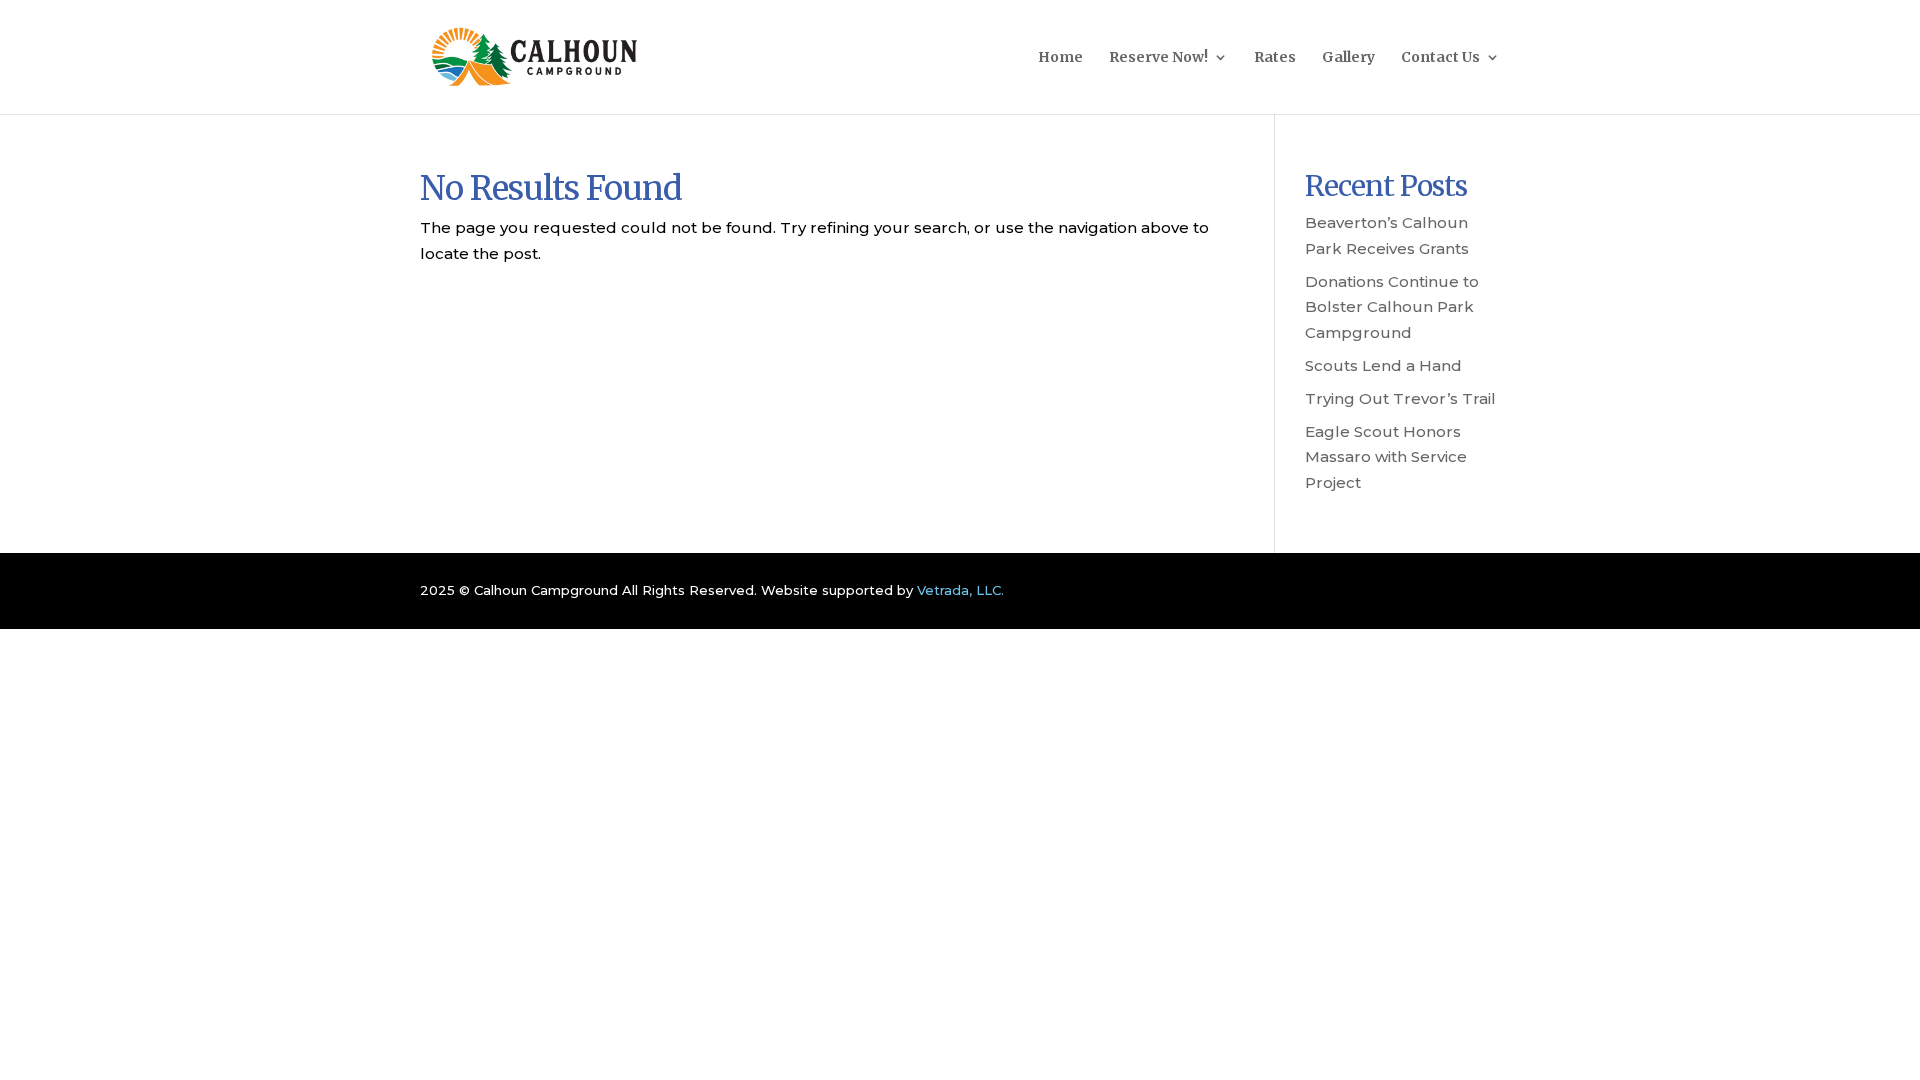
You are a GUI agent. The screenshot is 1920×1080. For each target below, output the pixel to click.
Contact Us (1440, 58)
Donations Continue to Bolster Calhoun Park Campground (1392, 307)
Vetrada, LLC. (960, 590)
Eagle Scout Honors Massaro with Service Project (1386, 457)
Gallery (1348, 58)
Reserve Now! (1158, 58)
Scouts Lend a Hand (1383, 365)
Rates (1275, 58)
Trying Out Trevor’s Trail (1400, 398)
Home (1060, 58)
